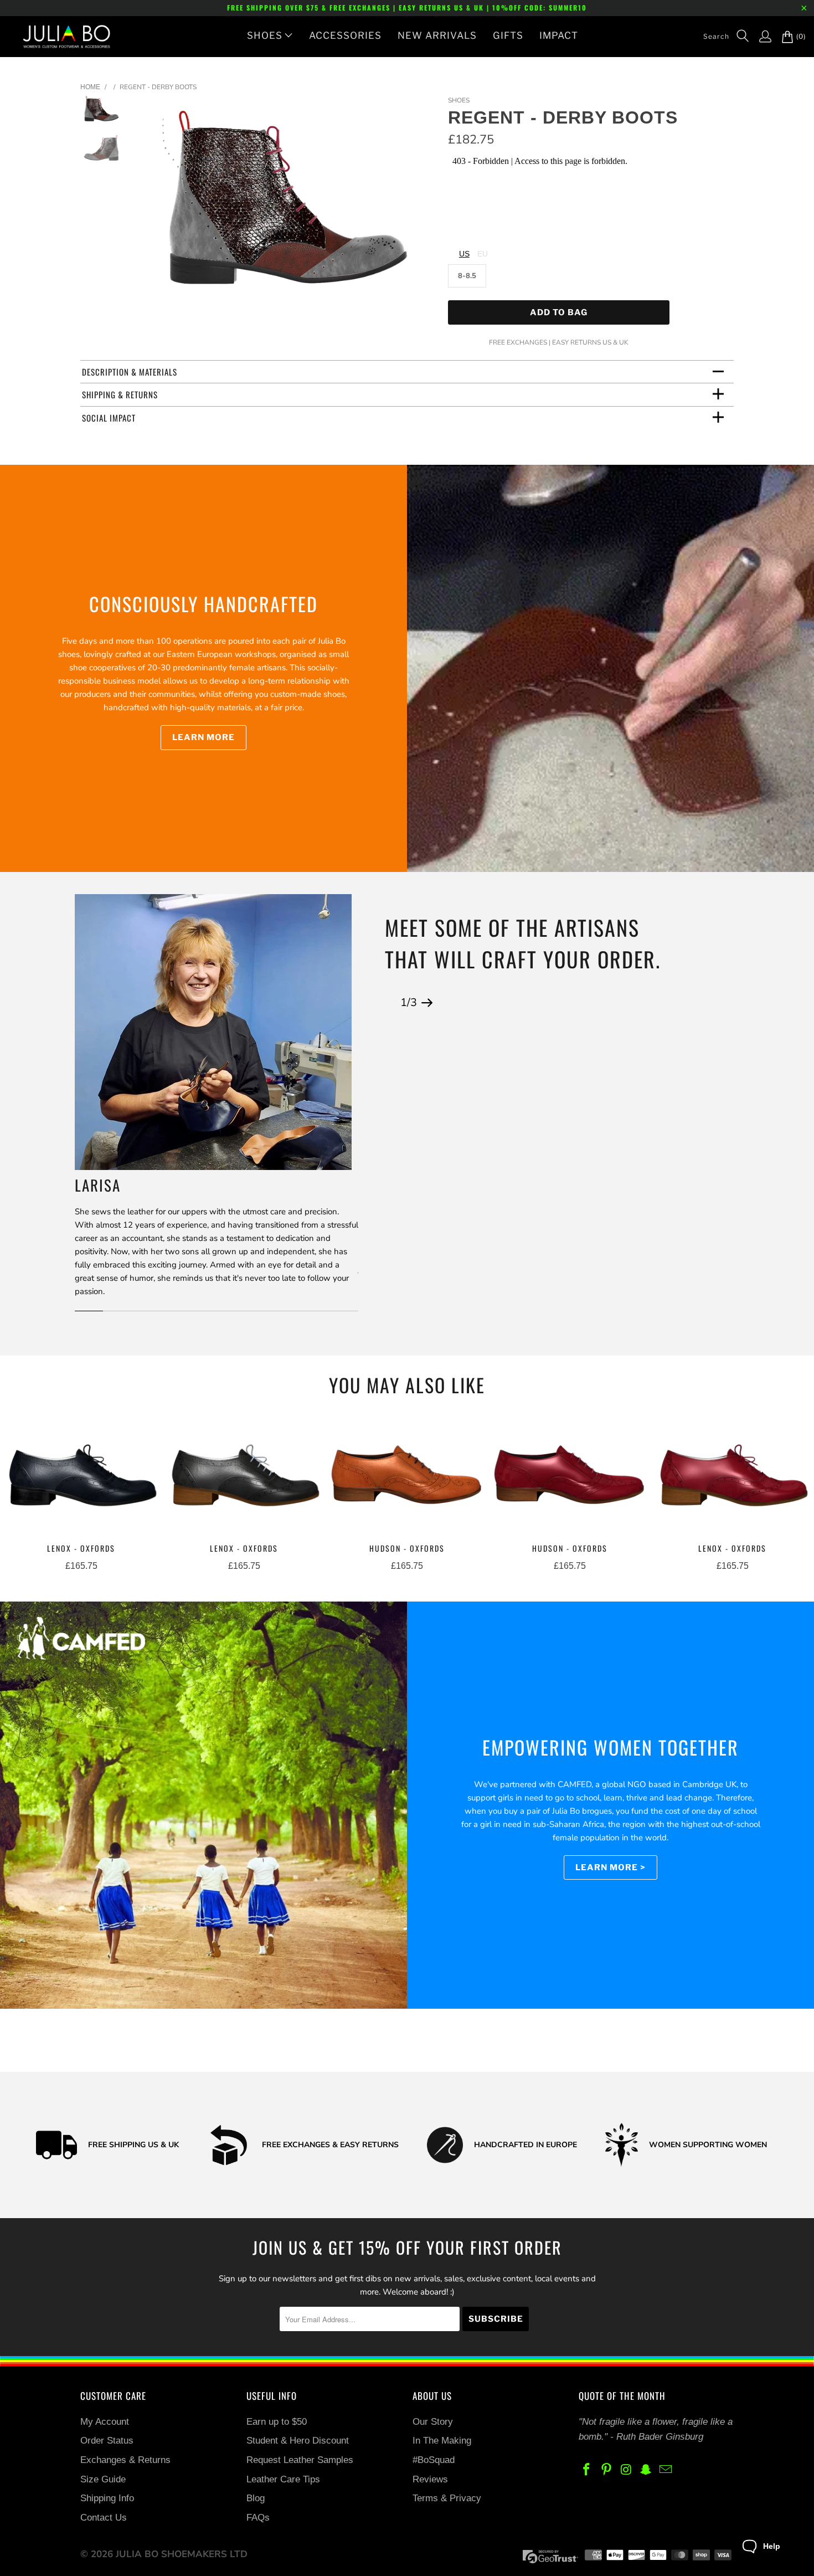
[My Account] (760, 37)
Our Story (433, 2422)
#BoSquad (434, 2460)
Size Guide (103, 2479)
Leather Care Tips (283, 2479)
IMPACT (559, 35)
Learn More (203, 737)
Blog (256, 2498)
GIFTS (508, 35)
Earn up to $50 (277, 2422)
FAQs (258, 2518)
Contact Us (104, 2518)
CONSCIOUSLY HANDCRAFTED (203, 604)
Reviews (430, 2479)
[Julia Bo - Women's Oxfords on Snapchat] (646, 2470)
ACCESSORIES (345, 35)
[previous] (156, 205)
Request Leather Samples (300, 2460)
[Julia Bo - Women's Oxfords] (61, 37)
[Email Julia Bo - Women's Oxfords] (666, 2470)
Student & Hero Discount (298, 2441)
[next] (421, 205)
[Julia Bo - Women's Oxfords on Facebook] (587, 2470)
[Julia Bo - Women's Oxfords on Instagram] (626, 2470)
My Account (105, 2422)
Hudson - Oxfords (407, 1478)
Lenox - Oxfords (81, 1478)
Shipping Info (107, 2498)
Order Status (107, 2441)
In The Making (442, 2441)
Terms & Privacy (447, 2498)
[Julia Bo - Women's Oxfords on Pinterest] (607, 2470)
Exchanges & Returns (125, 2460)
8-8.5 (467, 276)
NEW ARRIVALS (437, 35)
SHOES (265, 35)
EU (483, 254)
